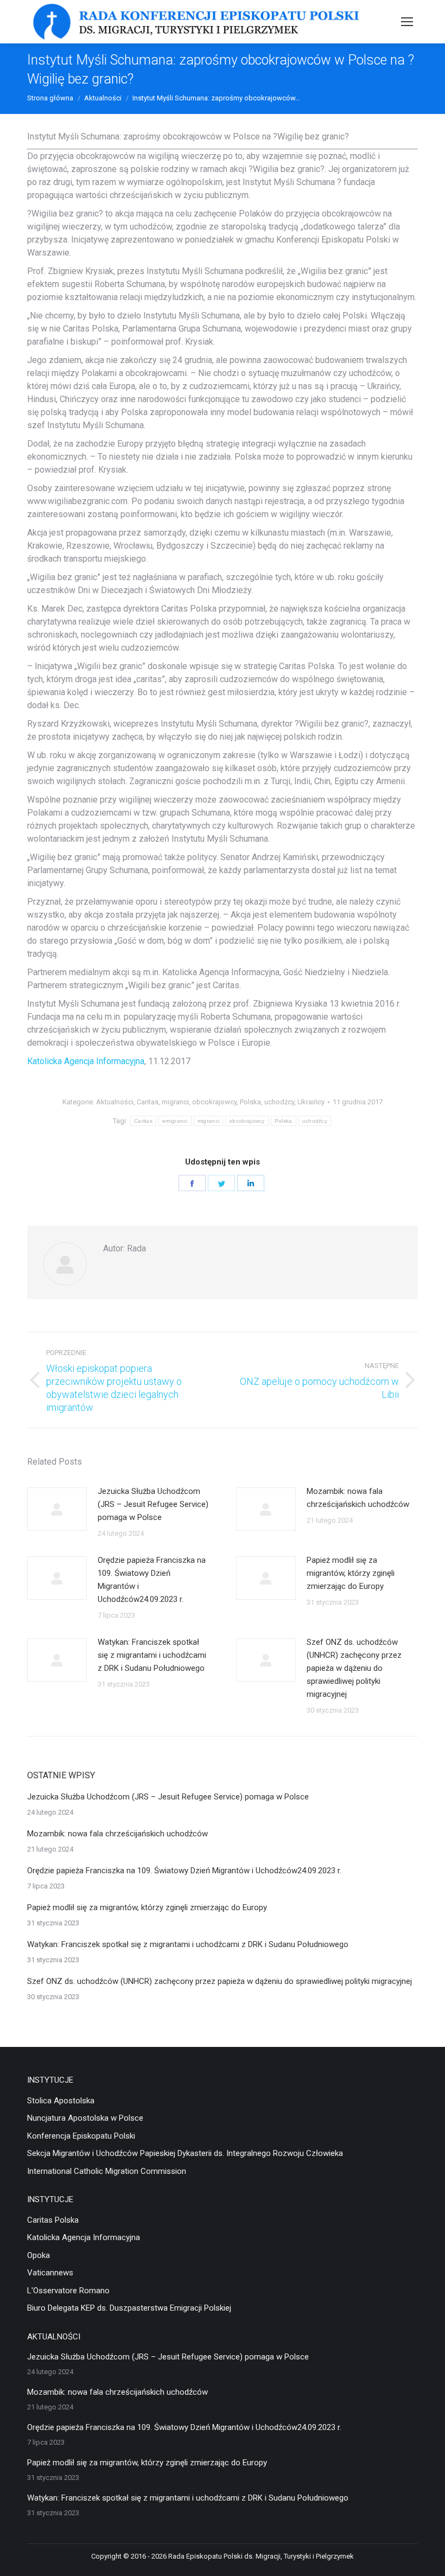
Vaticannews (50, 2273)
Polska (250, 1102)
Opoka (39, 2255)
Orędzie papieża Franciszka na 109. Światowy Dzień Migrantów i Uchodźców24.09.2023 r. (152, 1580)
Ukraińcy (311, 1102)
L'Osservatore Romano (68, 2291)
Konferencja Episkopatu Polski (81, 2136)
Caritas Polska (53, 2220)
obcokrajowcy (214, 1102)
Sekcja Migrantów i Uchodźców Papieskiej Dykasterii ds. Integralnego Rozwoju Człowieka (185, 2153)
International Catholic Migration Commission (107, 2171)
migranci (175, 1102)
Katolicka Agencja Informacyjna (86, 1061)
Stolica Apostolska (61, 2101)
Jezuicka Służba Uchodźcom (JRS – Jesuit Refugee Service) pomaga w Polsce (153, 1504)
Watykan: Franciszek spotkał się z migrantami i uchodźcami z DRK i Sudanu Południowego (152, 1655)
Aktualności (115, 1102)
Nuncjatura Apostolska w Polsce (85, 2118)
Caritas (148, 1102)
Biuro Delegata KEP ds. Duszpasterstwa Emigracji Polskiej (129, 2308)
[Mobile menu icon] (407, 22)
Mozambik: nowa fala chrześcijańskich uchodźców (358, 1498)
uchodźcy (279, 1102)
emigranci (175, 1121)
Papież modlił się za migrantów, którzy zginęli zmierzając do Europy (351, 1573)
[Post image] (57, 1509)
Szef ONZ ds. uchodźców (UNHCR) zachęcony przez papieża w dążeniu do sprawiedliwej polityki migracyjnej (354, 1668)
